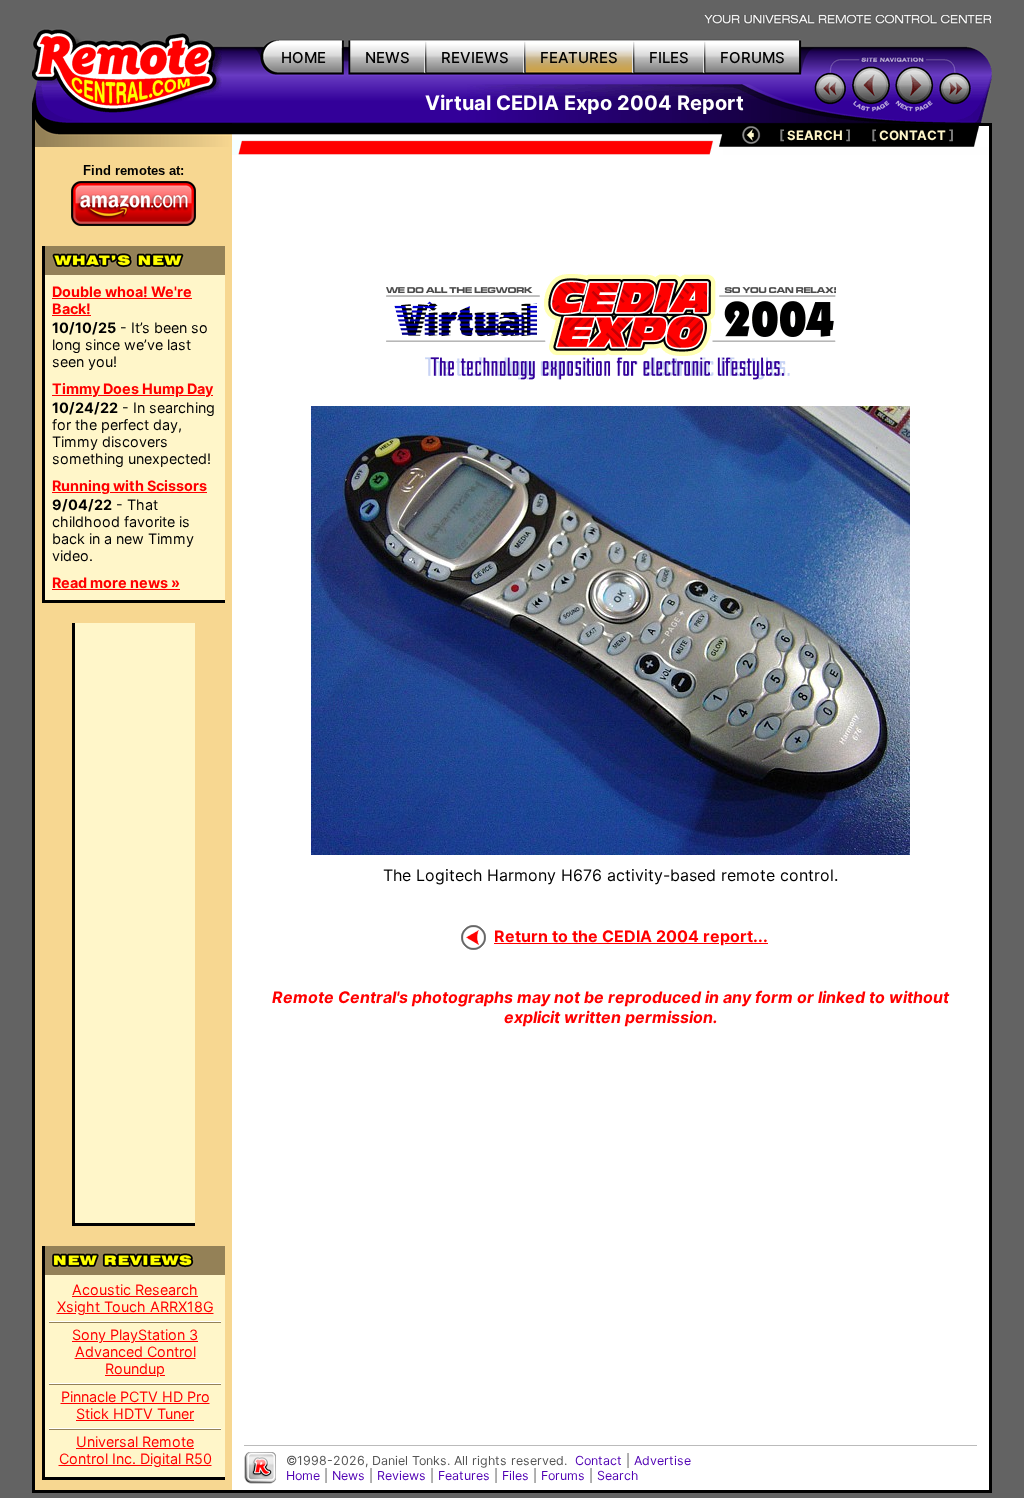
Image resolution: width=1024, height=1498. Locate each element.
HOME (303, 57)
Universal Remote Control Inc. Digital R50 (135, 1450)
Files (515, 1475)
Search (617, 1475)
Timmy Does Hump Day (132, 388)
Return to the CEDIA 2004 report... (631, 936)
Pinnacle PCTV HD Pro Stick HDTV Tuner (135, 1405)
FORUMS (752, 57)
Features (464, 1475)
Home (303, 1475)
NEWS (387, 57)
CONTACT (912, 135)
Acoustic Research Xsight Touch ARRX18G (135, 1298)
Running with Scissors (129, 485)
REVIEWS (475, 57)
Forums (563, 1475)
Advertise (662, 1460)
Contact (598, 1460)
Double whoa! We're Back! (122, 300)
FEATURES (579, 57)
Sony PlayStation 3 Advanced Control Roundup (135, 1351)
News (348, 1475)
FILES (669, 57)
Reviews (401, 1475)
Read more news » (116, 582)
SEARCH (815, 135)
